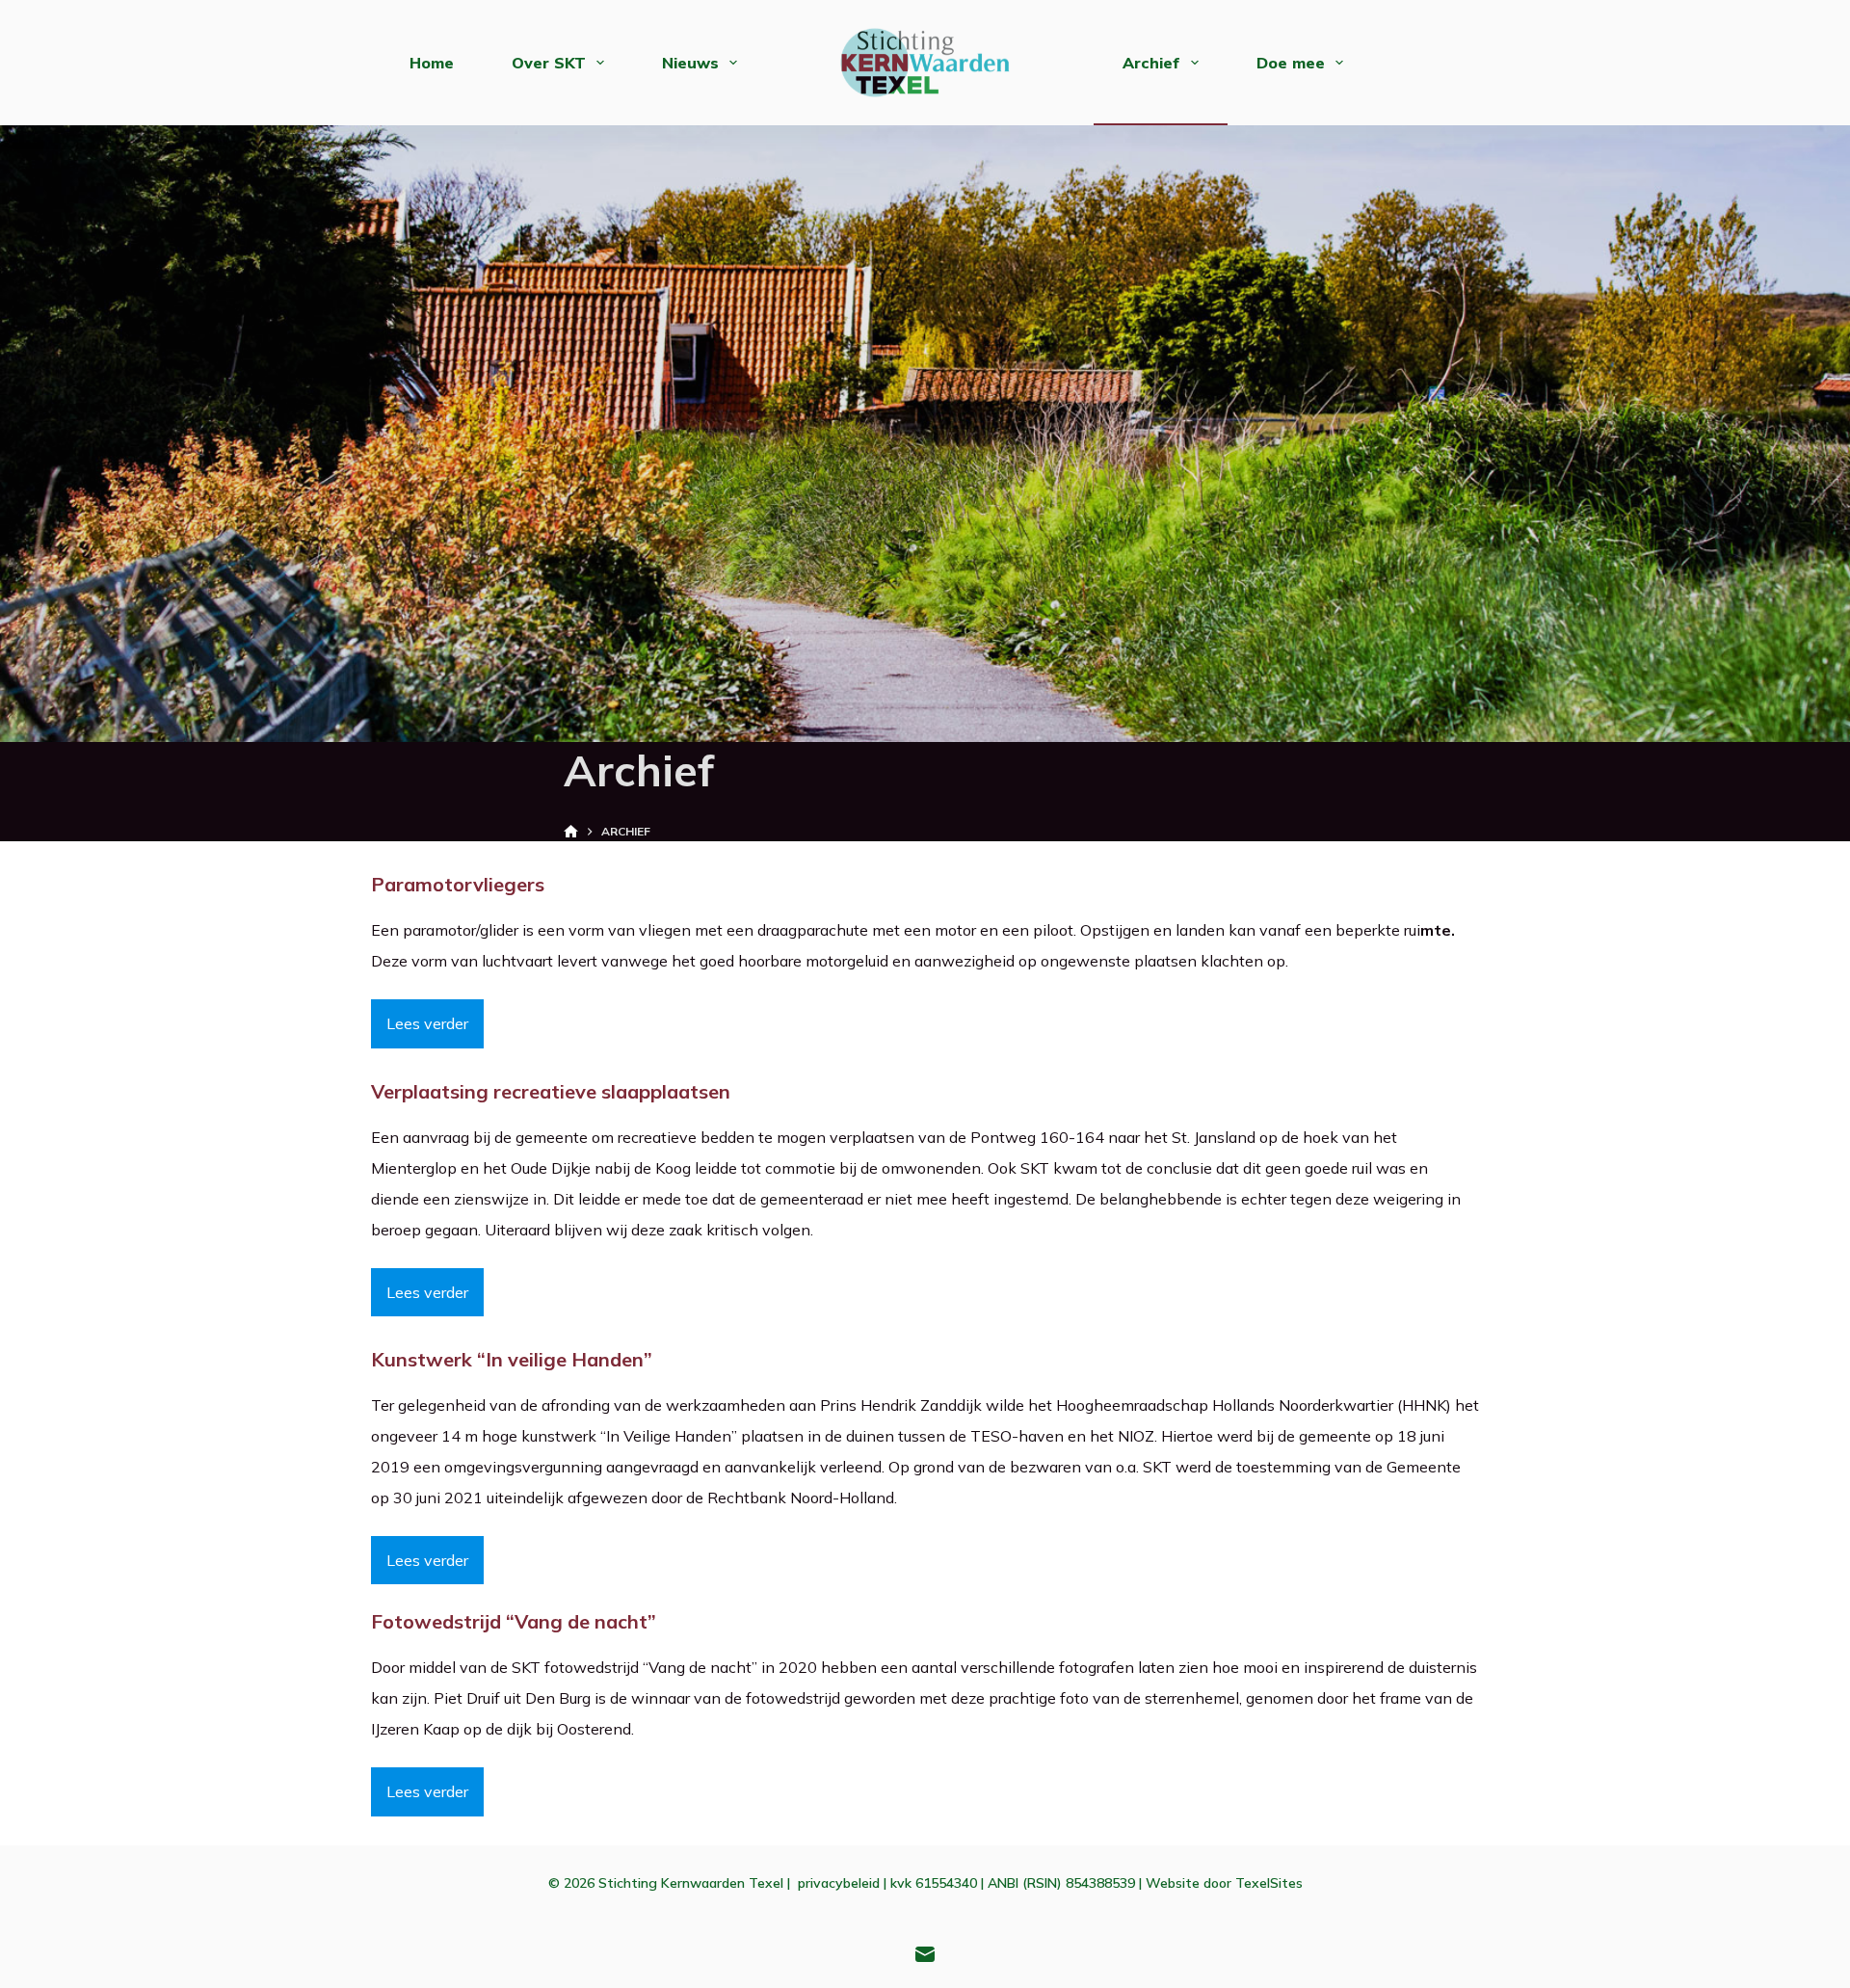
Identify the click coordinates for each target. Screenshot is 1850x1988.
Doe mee (1291, 63)
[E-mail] (925, 1954)
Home (432, 63)
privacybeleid (839, 1883)
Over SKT (549, 63)
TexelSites (1269, 1883)
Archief (1151, 63)
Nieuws (690, 63)
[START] (571, 832)
